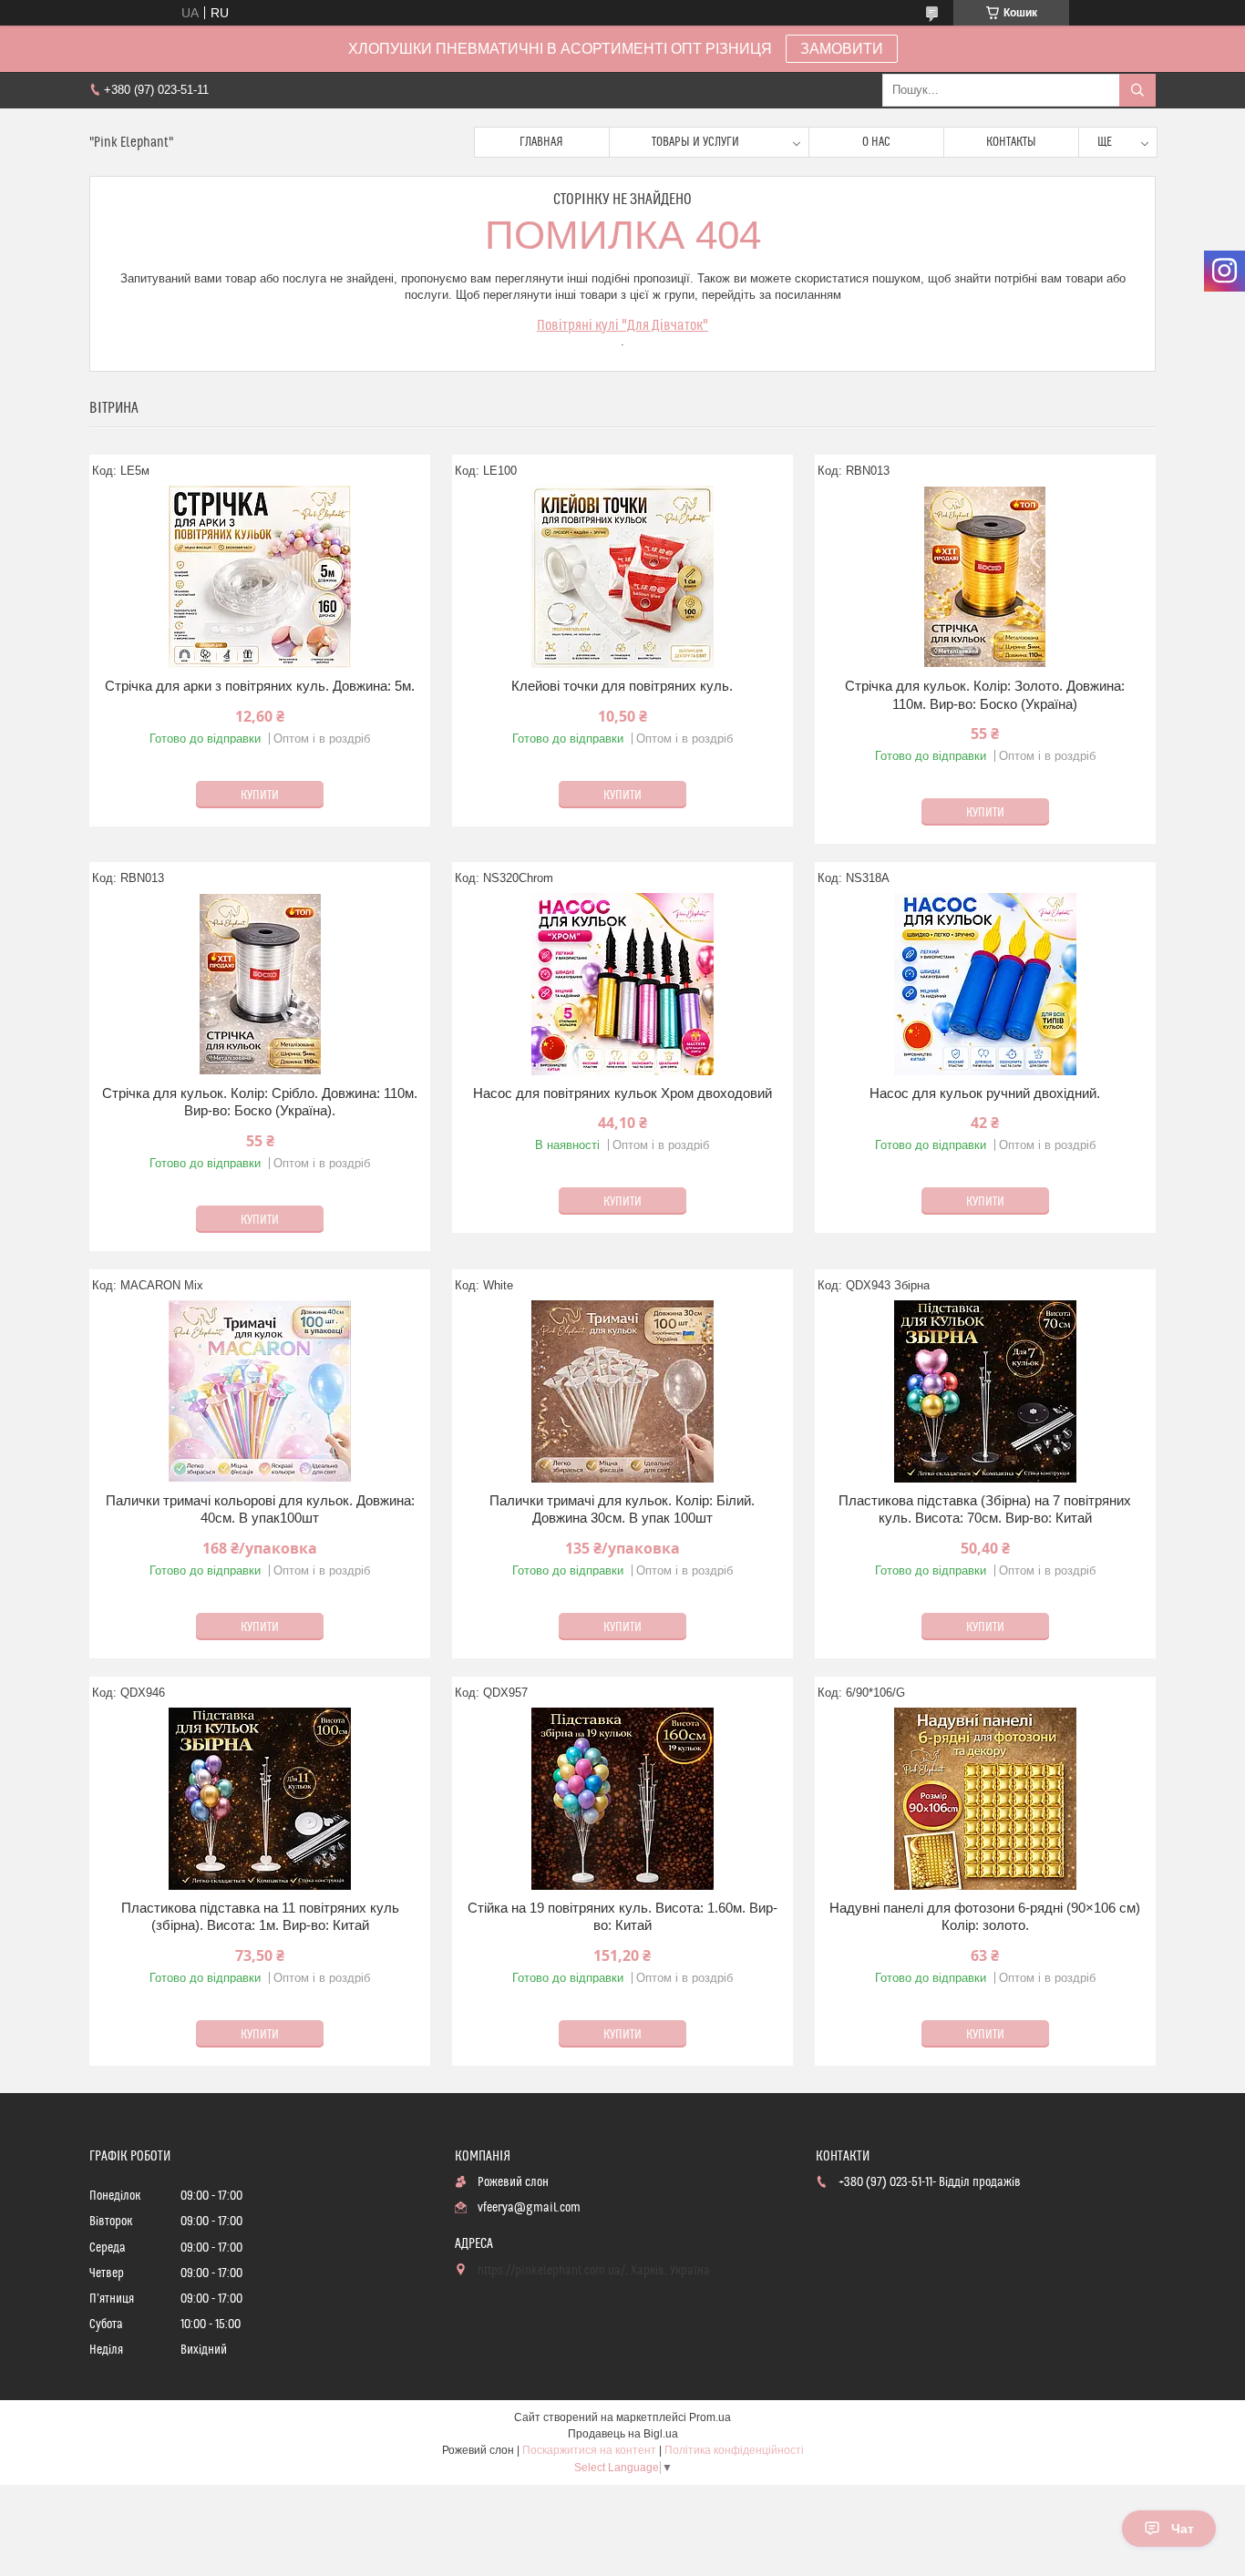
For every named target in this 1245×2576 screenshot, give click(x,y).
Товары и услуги (695, 142)
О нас (876, 142)
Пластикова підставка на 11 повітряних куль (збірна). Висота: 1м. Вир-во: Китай (260, 1917)
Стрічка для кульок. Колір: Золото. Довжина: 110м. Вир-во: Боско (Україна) (985, 695)
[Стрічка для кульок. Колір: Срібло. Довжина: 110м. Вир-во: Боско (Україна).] (260, 984)
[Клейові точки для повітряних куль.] (622, 577)
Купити (260, 795)
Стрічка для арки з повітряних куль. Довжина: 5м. (260, 686)
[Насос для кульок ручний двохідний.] (985, 984)
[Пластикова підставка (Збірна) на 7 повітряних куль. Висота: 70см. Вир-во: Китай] (985, 1391)
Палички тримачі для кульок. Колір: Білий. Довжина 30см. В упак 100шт (622, 1509)
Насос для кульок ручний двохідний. (985, 1093)
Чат (1183, 2529)
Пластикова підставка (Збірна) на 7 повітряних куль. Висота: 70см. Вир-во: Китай (985, 1509)
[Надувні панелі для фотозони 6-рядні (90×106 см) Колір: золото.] (985, 1799)
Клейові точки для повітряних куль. (622, 686)
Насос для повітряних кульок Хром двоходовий (622, 1093)
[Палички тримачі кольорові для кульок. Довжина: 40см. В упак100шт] (260, 1391)
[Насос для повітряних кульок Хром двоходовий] (622, 984)
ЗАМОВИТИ (842, 49)
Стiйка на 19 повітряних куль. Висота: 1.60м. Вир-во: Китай (622, 1917)
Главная (541, 142)
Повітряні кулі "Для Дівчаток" (622, 325)
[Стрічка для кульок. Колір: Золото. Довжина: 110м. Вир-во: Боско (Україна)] (985, 577)
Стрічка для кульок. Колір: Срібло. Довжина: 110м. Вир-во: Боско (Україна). (260, 1102)
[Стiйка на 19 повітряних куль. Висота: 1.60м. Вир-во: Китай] (622, 1799)
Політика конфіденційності (734, 2450)
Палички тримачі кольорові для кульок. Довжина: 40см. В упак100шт (260, 1509)
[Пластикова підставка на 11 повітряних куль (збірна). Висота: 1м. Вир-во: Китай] (260, 1799)
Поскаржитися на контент (589, 2450)
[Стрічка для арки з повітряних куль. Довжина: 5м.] (260, 577)
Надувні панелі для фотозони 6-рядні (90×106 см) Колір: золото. (985, 1917)
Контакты (1011, 142)
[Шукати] (1137, 90)
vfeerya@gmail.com (529, 2208)
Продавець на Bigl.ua (623, 2434)
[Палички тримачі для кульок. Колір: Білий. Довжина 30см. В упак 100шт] (622, 1391)
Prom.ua (710, 2417)
